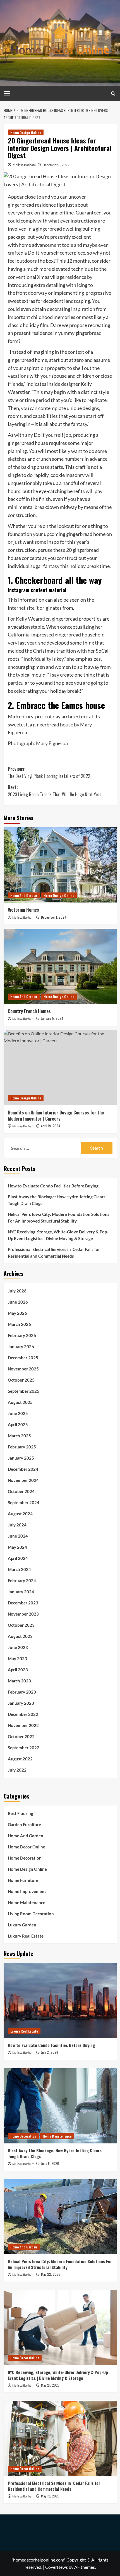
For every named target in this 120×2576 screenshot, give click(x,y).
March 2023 (19, 1681)
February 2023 (22, 1692)
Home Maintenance (27, 1902)
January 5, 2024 (52, 1018)
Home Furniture (23, 1880)
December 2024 (23, 1469)
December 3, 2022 (56, 165)
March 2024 (19, 1569)
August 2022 (20, 1759)
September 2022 (24, 1748)
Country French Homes (29, 1011)
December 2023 (23, 1603)
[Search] (113, 93)
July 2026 (17, 1291)
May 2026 (17, 1313)
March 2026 (19, 1324)
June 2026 (18, 1302)
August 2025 (20, 1402)
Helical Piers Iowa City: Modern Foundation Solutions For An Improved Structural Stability (59, 1218)
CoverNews (57, 2567)
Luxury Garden (22, 1925)
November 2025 (23, 1369)
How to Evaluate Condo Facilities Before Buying (53, 1186)
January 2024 (21, 1592)
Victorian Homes (23, 910)
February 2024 (22, 1580)
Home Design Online (26, 132)
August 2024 (20, 1514)
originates (51, 608)
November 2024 (23, 1480)
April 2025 (18, 1424)
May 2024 (17, 1547)
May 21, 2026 (50, 2385)
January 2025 (21, 1458)
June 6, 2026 (50, 2163)
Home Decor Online (27, 1847)
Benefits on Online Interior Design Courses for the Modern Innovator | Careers (56, 1116)
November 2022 (23, 1725)
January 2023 (21, 1703)
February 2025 (22, 1447)
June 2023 (18, 1647)
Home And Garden (24, 895)
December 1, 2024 (54, 917)
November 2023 (23, 1614)
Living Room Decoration (31, 1914)
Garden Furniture (24, 1824)
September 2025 (24, 1391)
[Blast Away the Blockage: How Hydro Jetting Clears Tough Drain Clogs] (60, 2106)
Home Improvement (27, 1891)
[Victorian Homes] (60, 865)
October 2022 (21, 1736)
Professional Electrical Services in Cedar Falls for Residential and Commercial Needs (54, 1253)
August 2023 (20, 1636)
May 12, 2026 (50, 2496)
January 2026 (21, 1346)
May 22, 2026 (51, 2274)
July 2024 (17, 1525)
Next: (55, 791)
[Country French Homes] (60, 966)
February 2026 (22, 1335)
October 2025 (21, 1380)
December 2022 (23, 1714)
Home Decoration (25, 1858)
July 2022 (17, 1770)
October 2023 (21, 1625)
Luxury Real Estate (26, 1936)
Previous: (49, 772)
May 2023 (17, 1658)
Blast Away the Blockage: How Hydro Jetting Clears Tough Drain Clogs (57, 1200)
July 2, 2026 (50, 2052)
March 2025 (19, 1436)
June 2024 (18, 1536)
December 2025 (23, 1358)
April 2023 (18, 1670)
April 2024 (18, 1558)
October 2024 (21, 1491)
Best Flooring (21, 1813)
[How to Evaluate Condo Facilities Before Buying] (60, 2001)
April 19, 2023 (51, 1126)
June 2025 (18, 1413)
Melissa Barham (24, 165)
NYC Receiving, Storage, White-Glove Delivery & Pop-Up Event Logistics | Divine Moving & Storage (58, 1235)
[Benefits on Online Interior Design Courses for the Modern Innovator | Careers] (60, 1068)
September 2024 (24, 1502)
